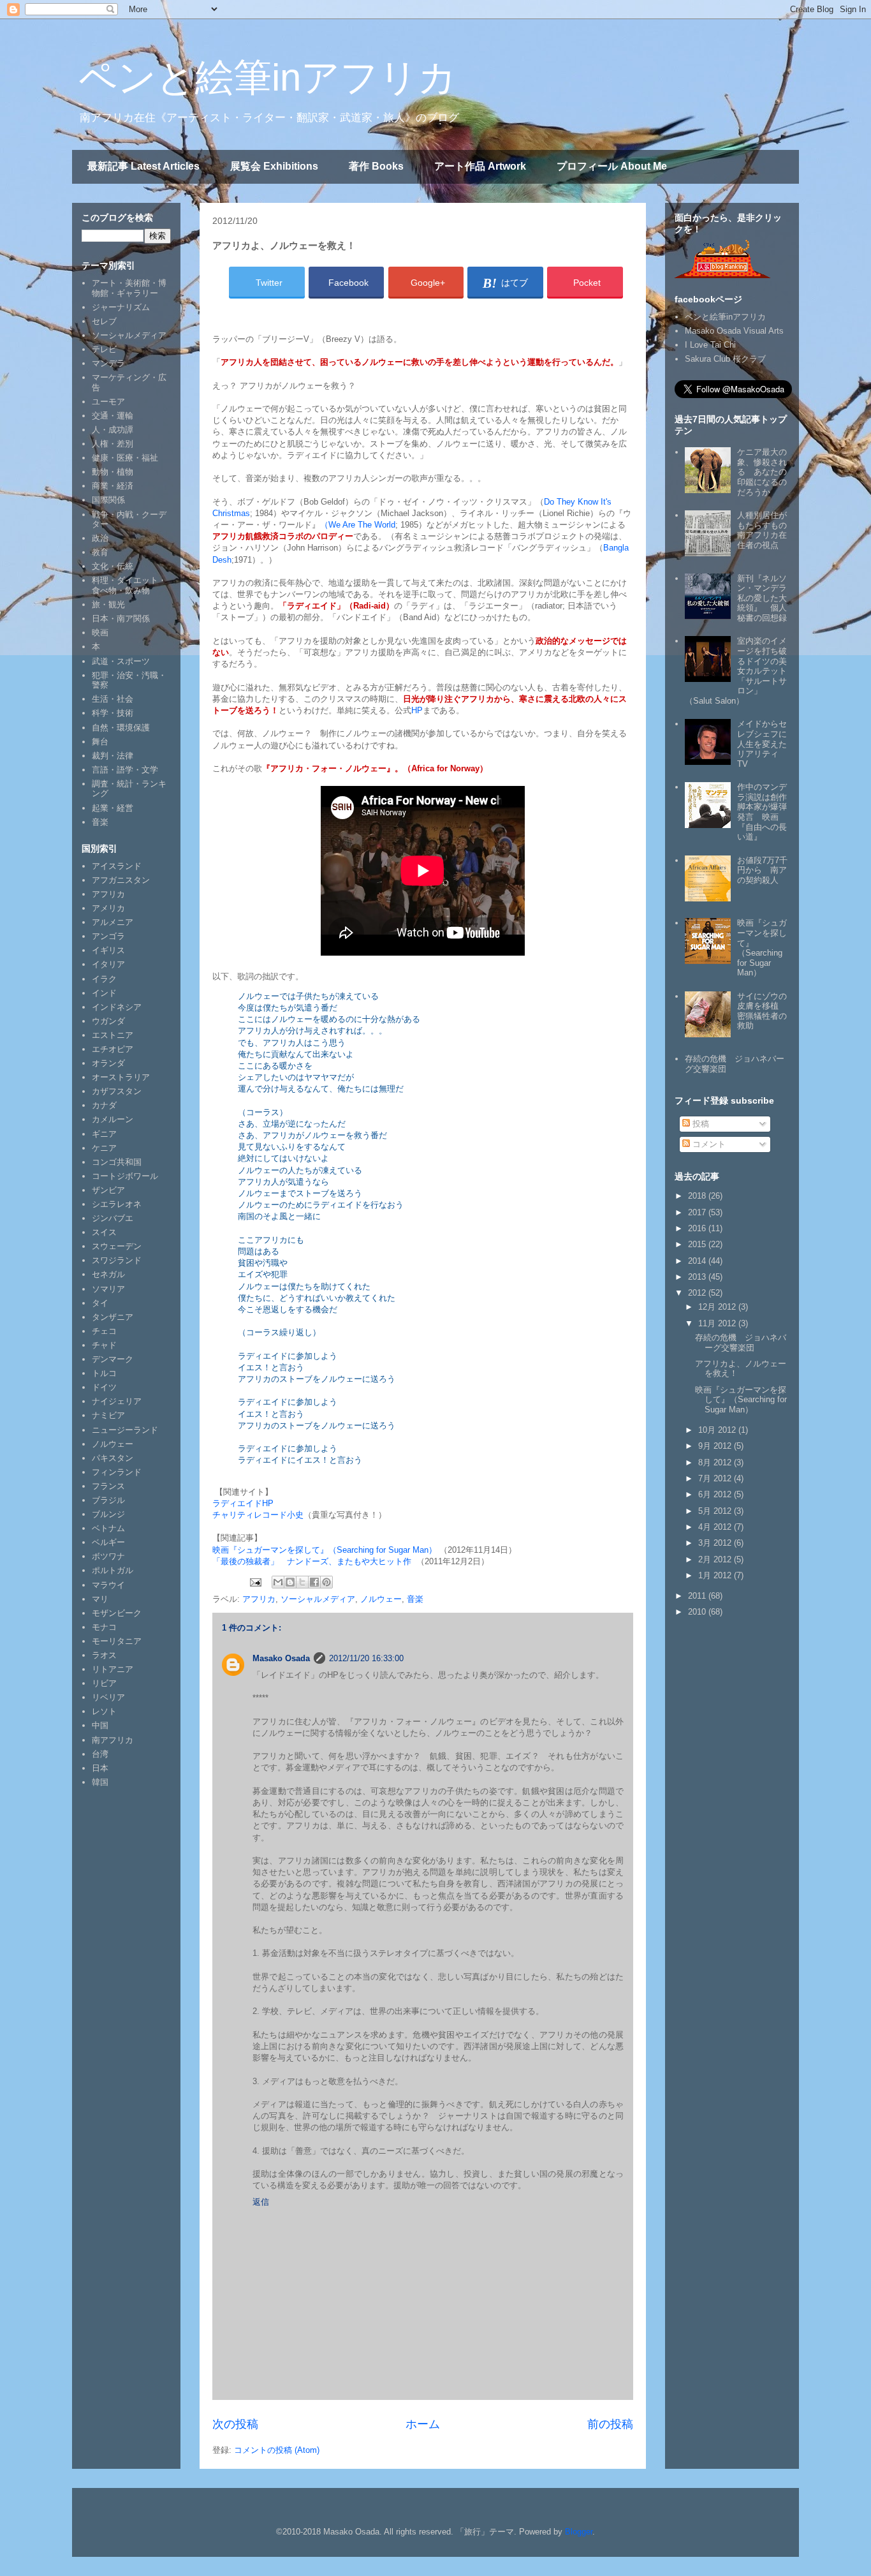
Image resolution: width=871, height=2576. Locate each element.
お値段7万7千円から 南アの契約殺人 (762, 870)
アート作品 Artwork (480, 166)
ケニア (104, 1148)
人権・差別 (113, 444)
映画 (100, 633)
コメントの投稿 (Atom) (277, 2450)
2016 (698, 1228)
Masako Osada (281, 1658)
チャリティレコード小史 (258, 1515)
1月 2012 (716, 1575)
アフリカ (259, 1599)
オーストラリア (121, 1077)
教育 (100, 552)
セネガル (108, 1274)
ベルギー (108, 1542)
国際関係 (108, 500)
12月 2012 (718, 1307)
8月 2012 (716, 1462)
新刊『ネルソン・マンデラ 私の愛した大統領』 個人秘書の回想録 (766, 598)
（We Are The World (358, 525)
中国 (100, 1725)
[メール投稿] (255, 1582)
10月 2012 (718, 1430)
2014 (698, 1261)
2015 (698, 1244)
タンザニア (113, 1317)
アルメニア (113, 922)
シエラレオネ (117, 1204)
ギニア (104, 1134)
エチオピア (113, 1049)
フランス (108, 1486)
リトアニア (113, 1669)
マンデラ (108, 363)
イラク (104, 979)
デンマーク (113, 1359)
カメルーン (113, 1119)
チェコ (104, 1331)
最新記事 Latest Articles (143, 166)
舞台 (100, 742)
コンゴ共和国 (117, 1162)
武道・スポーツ (121, 661)
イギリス (108, 950)
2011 (698, 1596)
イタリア (108, 964)
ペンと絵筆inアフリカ (267, 78)
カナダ (104, 1105)
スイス (104, 1232)
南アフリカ (113, 1740)
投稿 (699, 1124)
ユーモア (108, 402)
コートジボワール (125, 1176)
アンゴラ (108, 936)
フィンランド (117, 1472)
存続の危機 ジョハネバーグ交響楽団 (741, 1343)
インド (104, 993)
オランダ (108, 1063)
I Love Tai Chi (710, 345)
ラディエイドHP (243, 1503)
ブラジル (108, 1500)
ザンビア (108, 1190)
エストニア (113, 1035)
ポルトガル (113, 1570)
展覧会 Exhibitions (274, 166)
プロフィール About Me (612, 166)
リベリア (108, 1697)
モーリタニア (117, 1641)
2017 (698, 1212)
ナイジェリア (117, 1401)
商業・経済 (113, 486)
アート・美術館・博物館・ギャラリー (129, 288)
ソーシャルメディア (318, 1599)
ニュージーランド (125, 1430)
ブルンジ (108, 1514)
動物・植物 (113, 472)
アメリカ (108, 908)
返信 (261, 2202)
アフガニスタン (121, 880)
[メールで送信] (278, 1582)
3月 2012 (716, 1543)
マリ (100, 1599)
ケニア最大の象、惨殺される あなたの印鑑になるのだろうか (762, 472)
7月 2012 (716, 1478)
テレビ (104, 349)
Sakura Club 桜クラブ (725, 359)
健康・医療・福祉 (125, 458)
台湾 (100, 1754)
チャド (104, 1345)
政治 (100, 538)
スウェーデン (117, 1246)
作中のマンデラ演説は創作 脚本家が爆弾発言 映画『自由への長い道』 (766, 812)
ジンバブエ (113, 1218)
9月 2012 (716, 1446)
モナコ (104, 1627)
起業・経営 (113, 808)
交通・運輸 (113, 416)
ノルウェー (381, 1599)
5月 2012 (716, 1511)
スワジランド (117, 1260)
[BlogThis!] (290, 1582)
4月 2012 (716, 1527)
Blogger (579, 2532)
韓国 (100, 1782)
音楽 (415, 1599)
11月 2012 (718, 1323)
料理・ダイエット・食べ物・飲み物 (129, 585)
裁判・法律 (113, 756)
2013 (698, 1277)
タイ (100, 1303)
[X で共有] (302, 1582)
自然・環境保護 (121, 728)
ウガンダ (108, 1021)
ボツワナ (108, 1556)
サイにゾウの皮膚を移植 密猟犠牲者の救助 (762, 1011)
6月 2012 (716, 1494)
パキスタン (113, 1458)
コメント (708, 1144)
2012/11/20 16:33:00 (366, 1658)
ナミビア (108, 1415)
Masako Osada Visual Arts (734, 331)
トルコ (104, 1373)
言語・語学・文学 (125, 770)
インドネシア (117, 1007)
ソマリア (108, 1289)
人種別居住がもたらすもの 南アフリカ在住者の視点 (766, 530)
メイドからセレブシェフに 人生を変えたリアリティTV (766, 744)
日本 (100, 1768)
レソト (104, 1711)
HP (417, 710)
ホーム (423, 2424)
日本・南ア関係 (121, 618)
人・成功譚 (113, 430)
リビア (104, 1683)
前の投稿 (610, 2424)
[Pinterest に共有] (326, 1582)
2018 (698, 1196)
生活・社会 (113, 699)
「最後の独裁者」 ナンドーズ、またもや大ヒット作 (312, 1561)
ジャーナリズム (121, 307)
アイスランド (117, 866)
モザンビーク (117, 1613)
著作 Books (376, 166)
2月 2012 (716, 1559)
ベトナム (108, 1528)
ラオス (104, 1655)
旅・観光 (108, 604)
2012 (698, 1293)
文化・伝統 (113, 566)
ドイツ (104, 1387)
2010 (698, 1612)
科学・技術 (113, 713)
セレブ (104, 321)
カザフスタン (117, 1091)
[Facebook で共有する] (314, 1582)
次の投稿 (235, 2424)
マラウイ (108, 1585)
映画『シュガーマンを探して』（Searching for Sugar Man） (325, 1550)
